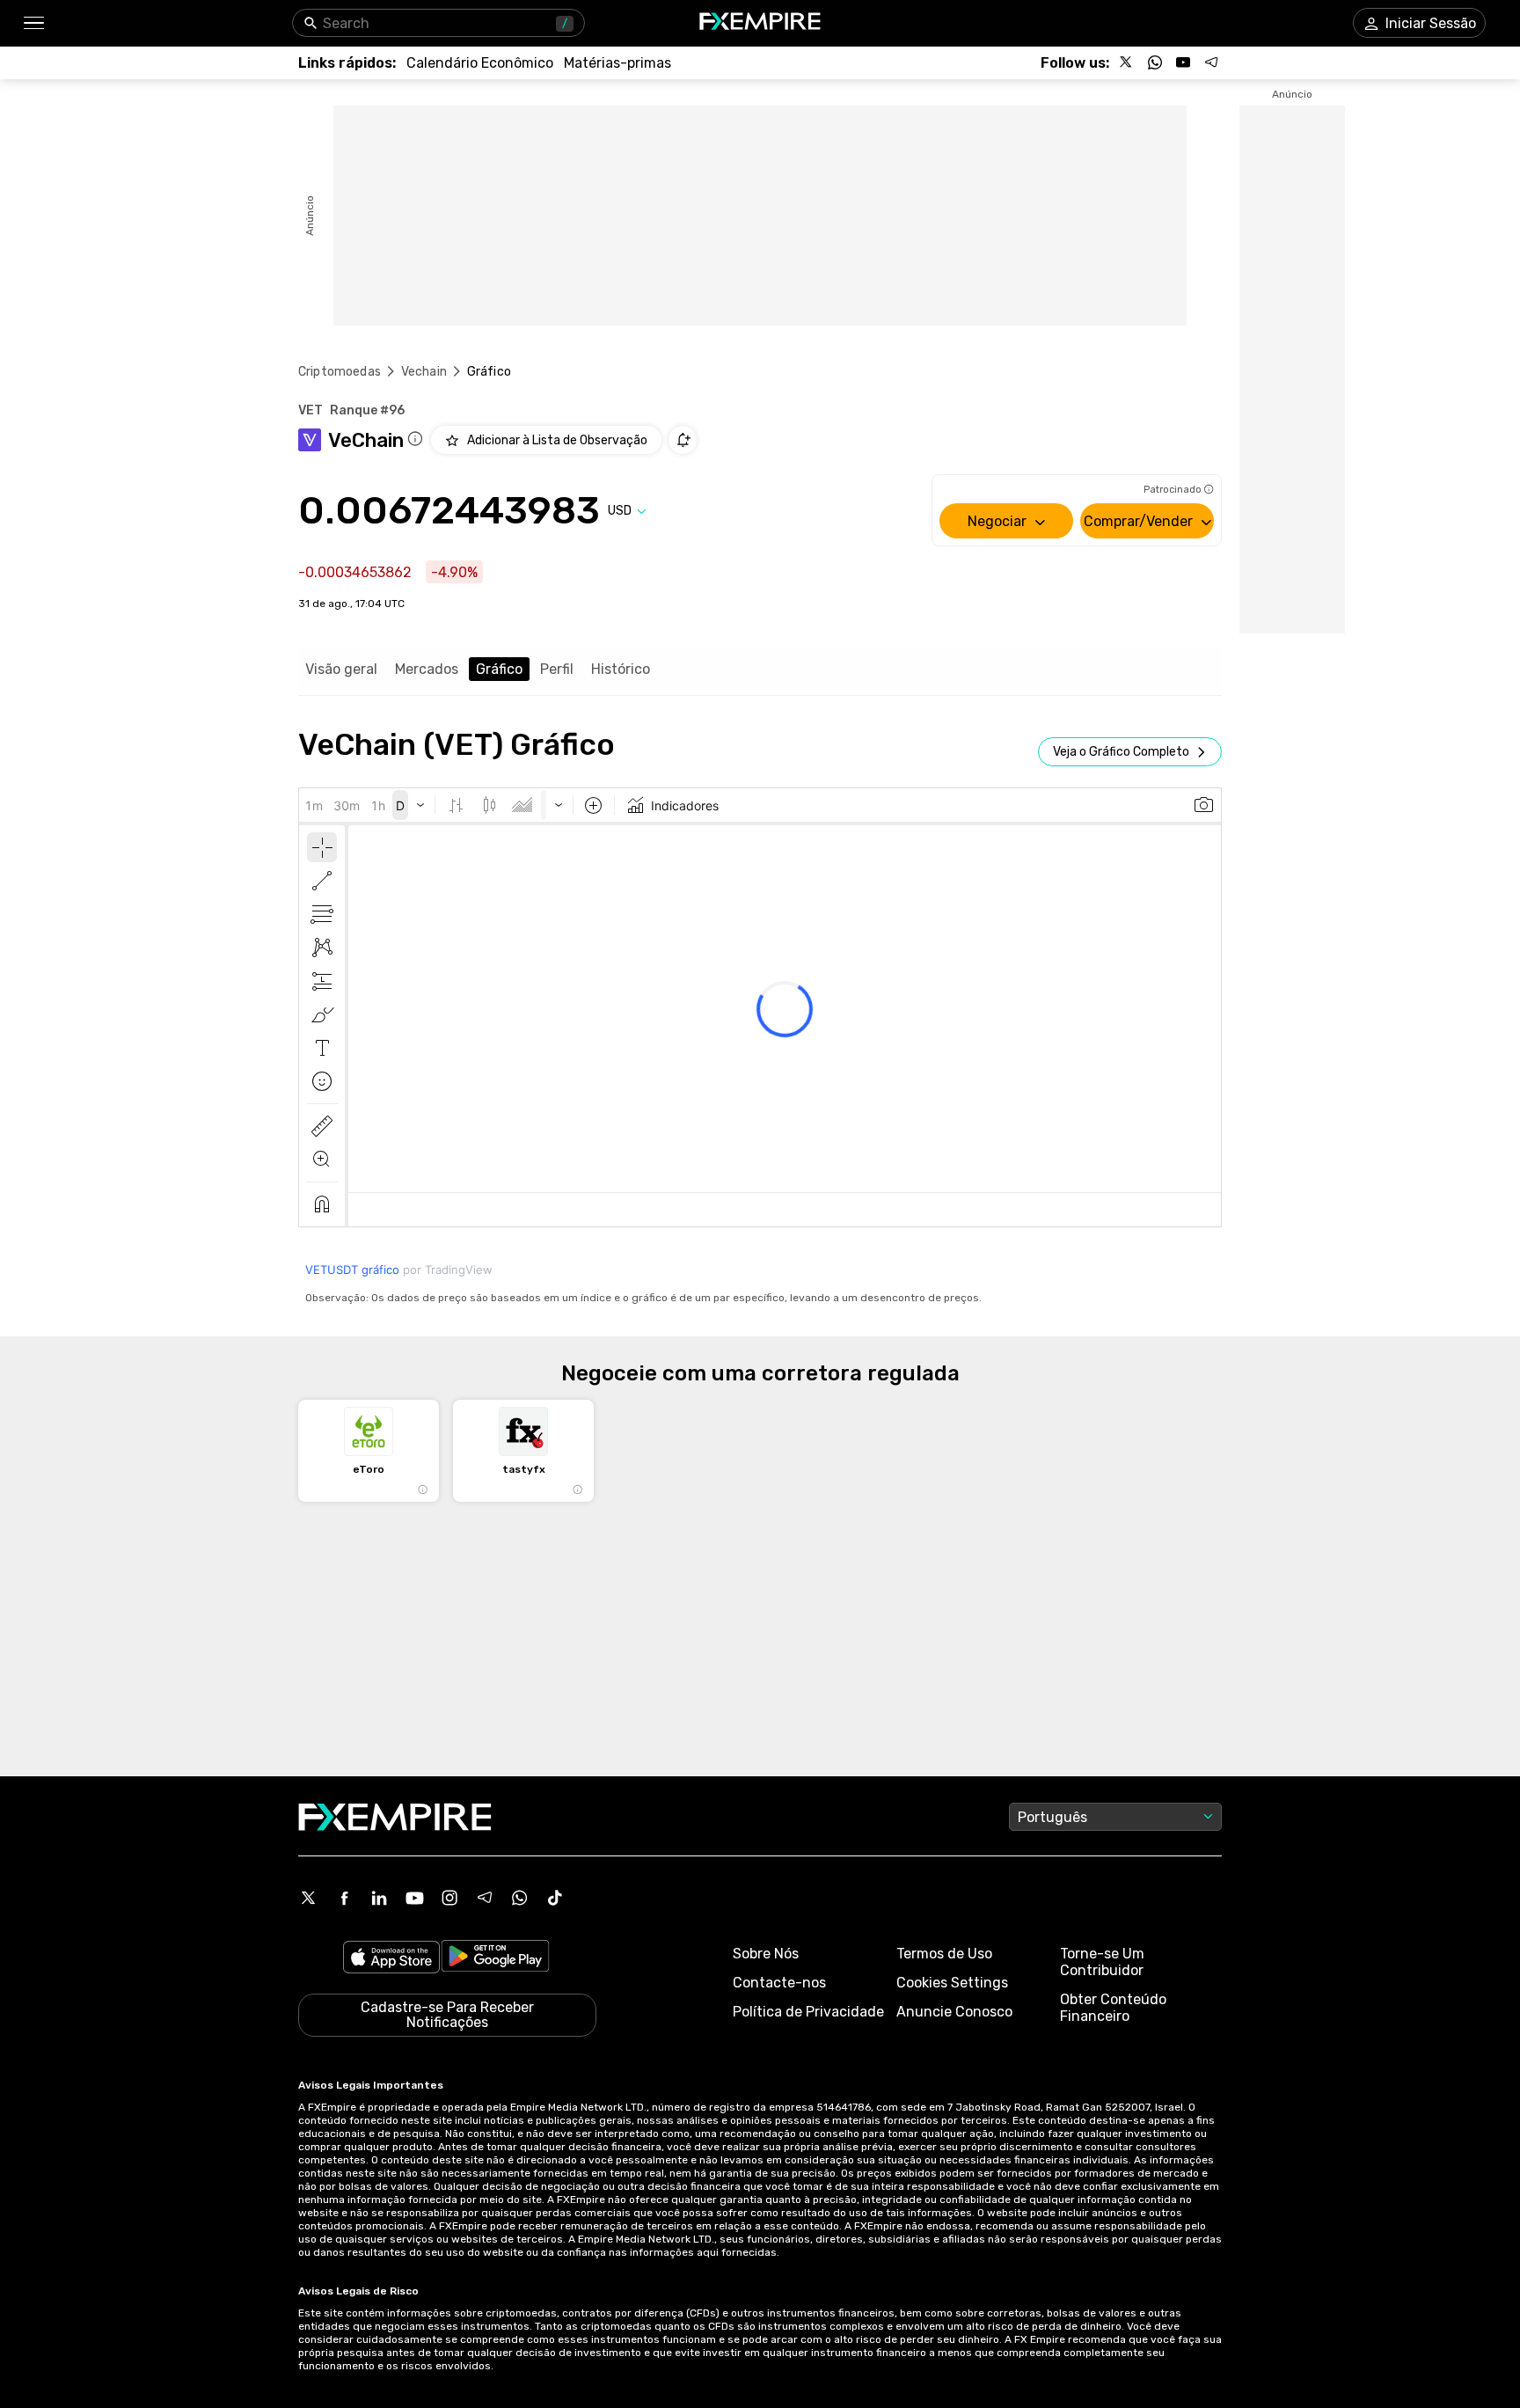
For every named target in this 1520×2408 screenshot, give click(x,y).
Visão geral (341, 669)
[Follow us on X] (1127, 62)
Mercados (427, 669)
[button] (33, 23)
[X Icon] (309, 1898)
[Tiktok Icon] (555, 1898)
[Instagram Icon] (449, 1898)
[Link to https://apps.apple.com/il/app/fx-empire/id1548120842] (391, 1959)
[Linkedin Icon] (379, 1898)
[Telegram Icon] (485, 1898)
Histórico (621, 669)
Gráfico (499, 669)
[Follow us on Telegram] (1211, 62)
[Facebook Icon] (344, 1898)
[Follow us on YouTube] (1183, 62)
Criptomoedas (340, 372)
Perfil (557, 669)
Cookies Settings (952, 1983)
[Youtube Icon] (414, 1898)
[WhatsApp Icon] (520, 1898)
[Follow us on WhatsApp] (1155, 62)
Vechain (424, 372)
